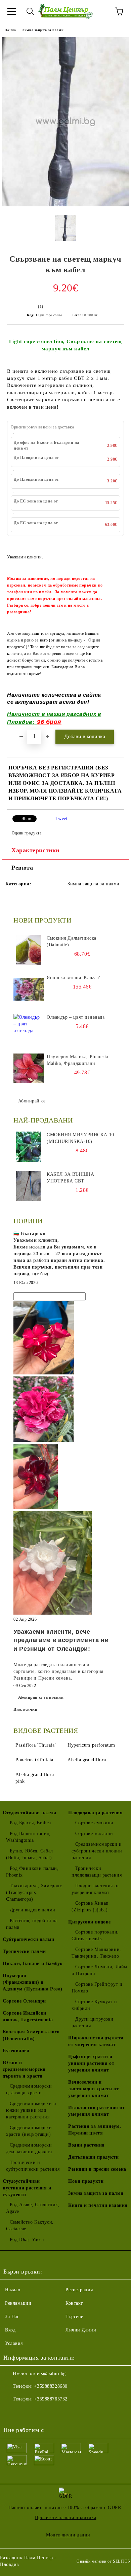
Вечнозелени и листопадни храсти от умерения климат (93, 2089)
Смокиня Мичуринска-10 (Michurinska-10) (80, 1138)
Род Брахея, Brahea (30, 1823)
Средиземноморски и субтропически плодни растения (97, 1851)
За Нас (12, 2317)
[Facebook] (12, 2413)
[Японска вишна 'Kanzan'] (29, 990)
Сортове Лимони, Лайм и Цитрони (99, 1970)
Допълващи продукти (93, 2157)
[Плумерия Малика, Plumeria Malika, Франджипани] (29, 1069)
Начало (10, 30)
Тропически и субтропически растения (33, 2166)
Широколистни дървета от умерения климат (96, 2041)
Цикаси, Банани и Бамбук (33, 1963)
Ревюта (22, 868)
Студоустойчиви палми (29, 1813)
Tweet (62, 819)
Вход (10, 2330)
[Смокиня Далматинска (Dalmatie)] (29, 950)
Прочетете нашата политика (66, 2518)
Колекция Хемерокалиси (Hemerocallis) (31, 2035)
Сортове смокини (94, 1823)
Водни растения (86, 2145)
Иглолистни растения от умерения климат (96, 2111)
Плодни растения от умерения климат (95, 1889)
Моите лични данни (68, 2535)
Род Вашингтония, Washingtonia (28, 1837)
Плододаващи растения (95, 1813)
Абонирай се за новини (41, 1697)
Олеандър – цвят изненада (76, 1017)
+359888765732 (51, 2399)
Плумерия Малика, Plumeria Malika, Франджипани (77, 1060)
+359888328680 (51, 2386)
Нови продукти (86, 2181)
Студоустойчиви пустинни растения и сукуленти (27, 2188)
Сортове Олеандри (24, 2001)
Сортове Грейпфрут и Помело (97, 1988)
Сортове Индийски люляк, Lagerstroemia (28, 2016)
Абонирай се (32, 1101)
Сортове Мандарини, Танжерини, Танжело (96, 1953)
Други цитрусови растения (93, 2022)
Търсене (74, 2317)
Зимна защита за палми (43, 30)
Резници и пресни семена (97, 2169)
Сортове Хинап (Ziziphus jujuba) (90, 1907)
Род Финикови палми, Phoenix (32, 1872)
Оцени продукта (27, 833)
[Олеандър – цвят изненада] (29, 1029)
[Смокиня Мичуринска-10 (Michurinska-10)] (29, 1147)
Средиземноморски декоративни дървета (29, 2148)
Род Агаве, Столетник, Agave (33, 2208)
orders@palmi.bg (48, 2374)
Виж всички (26, 1709)
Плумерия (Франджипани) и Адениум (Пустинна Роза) (33, 1982)
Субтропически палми (29, 1939)
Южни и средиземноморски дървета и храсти (24, 2069)
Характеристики (35, 850)
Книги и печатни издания (98, 2205)
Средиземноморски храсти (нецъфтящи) (29, 2131)
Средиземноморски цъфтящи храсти (29, 2089)
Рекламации (18, 2303)
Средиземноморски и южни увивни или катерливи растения (31, 2110)
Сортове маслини (94, 1834)
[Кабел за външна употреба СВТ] (29, 1186)
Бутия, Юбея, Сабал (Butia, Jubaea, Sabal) (30, 1854)
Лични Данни (81, 2330)
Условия (14, 2343)
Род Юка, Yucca (27, 2240)
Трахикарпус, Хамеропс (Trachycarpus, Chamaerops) (34, 1892)
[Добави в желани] (114, 553)
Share (27, 819)
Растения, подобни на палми (32, 1924)
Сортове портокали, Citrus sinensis (95, 1935)
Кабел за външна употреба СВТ (70, 1178)
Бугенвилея (16, 2051)
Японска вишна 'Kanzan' (73, 978)
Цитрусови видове (90, 1922)
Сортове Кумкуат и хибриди (94, 2005)
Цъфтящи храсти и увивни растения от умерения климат (91, 2063)
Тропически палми (24, 1951)
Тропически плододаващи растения (97, 1872)
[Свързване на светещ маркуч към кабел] (65, 205)
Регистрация (79, 2290)
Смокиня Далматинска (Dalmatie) (72, 941)
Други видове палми (33, 1910)
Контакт (74, 2303)
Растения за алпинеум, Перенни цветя (95, 2130)
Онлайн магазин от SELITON (104, 2561)
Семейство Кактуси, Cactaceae (30, 2225)
